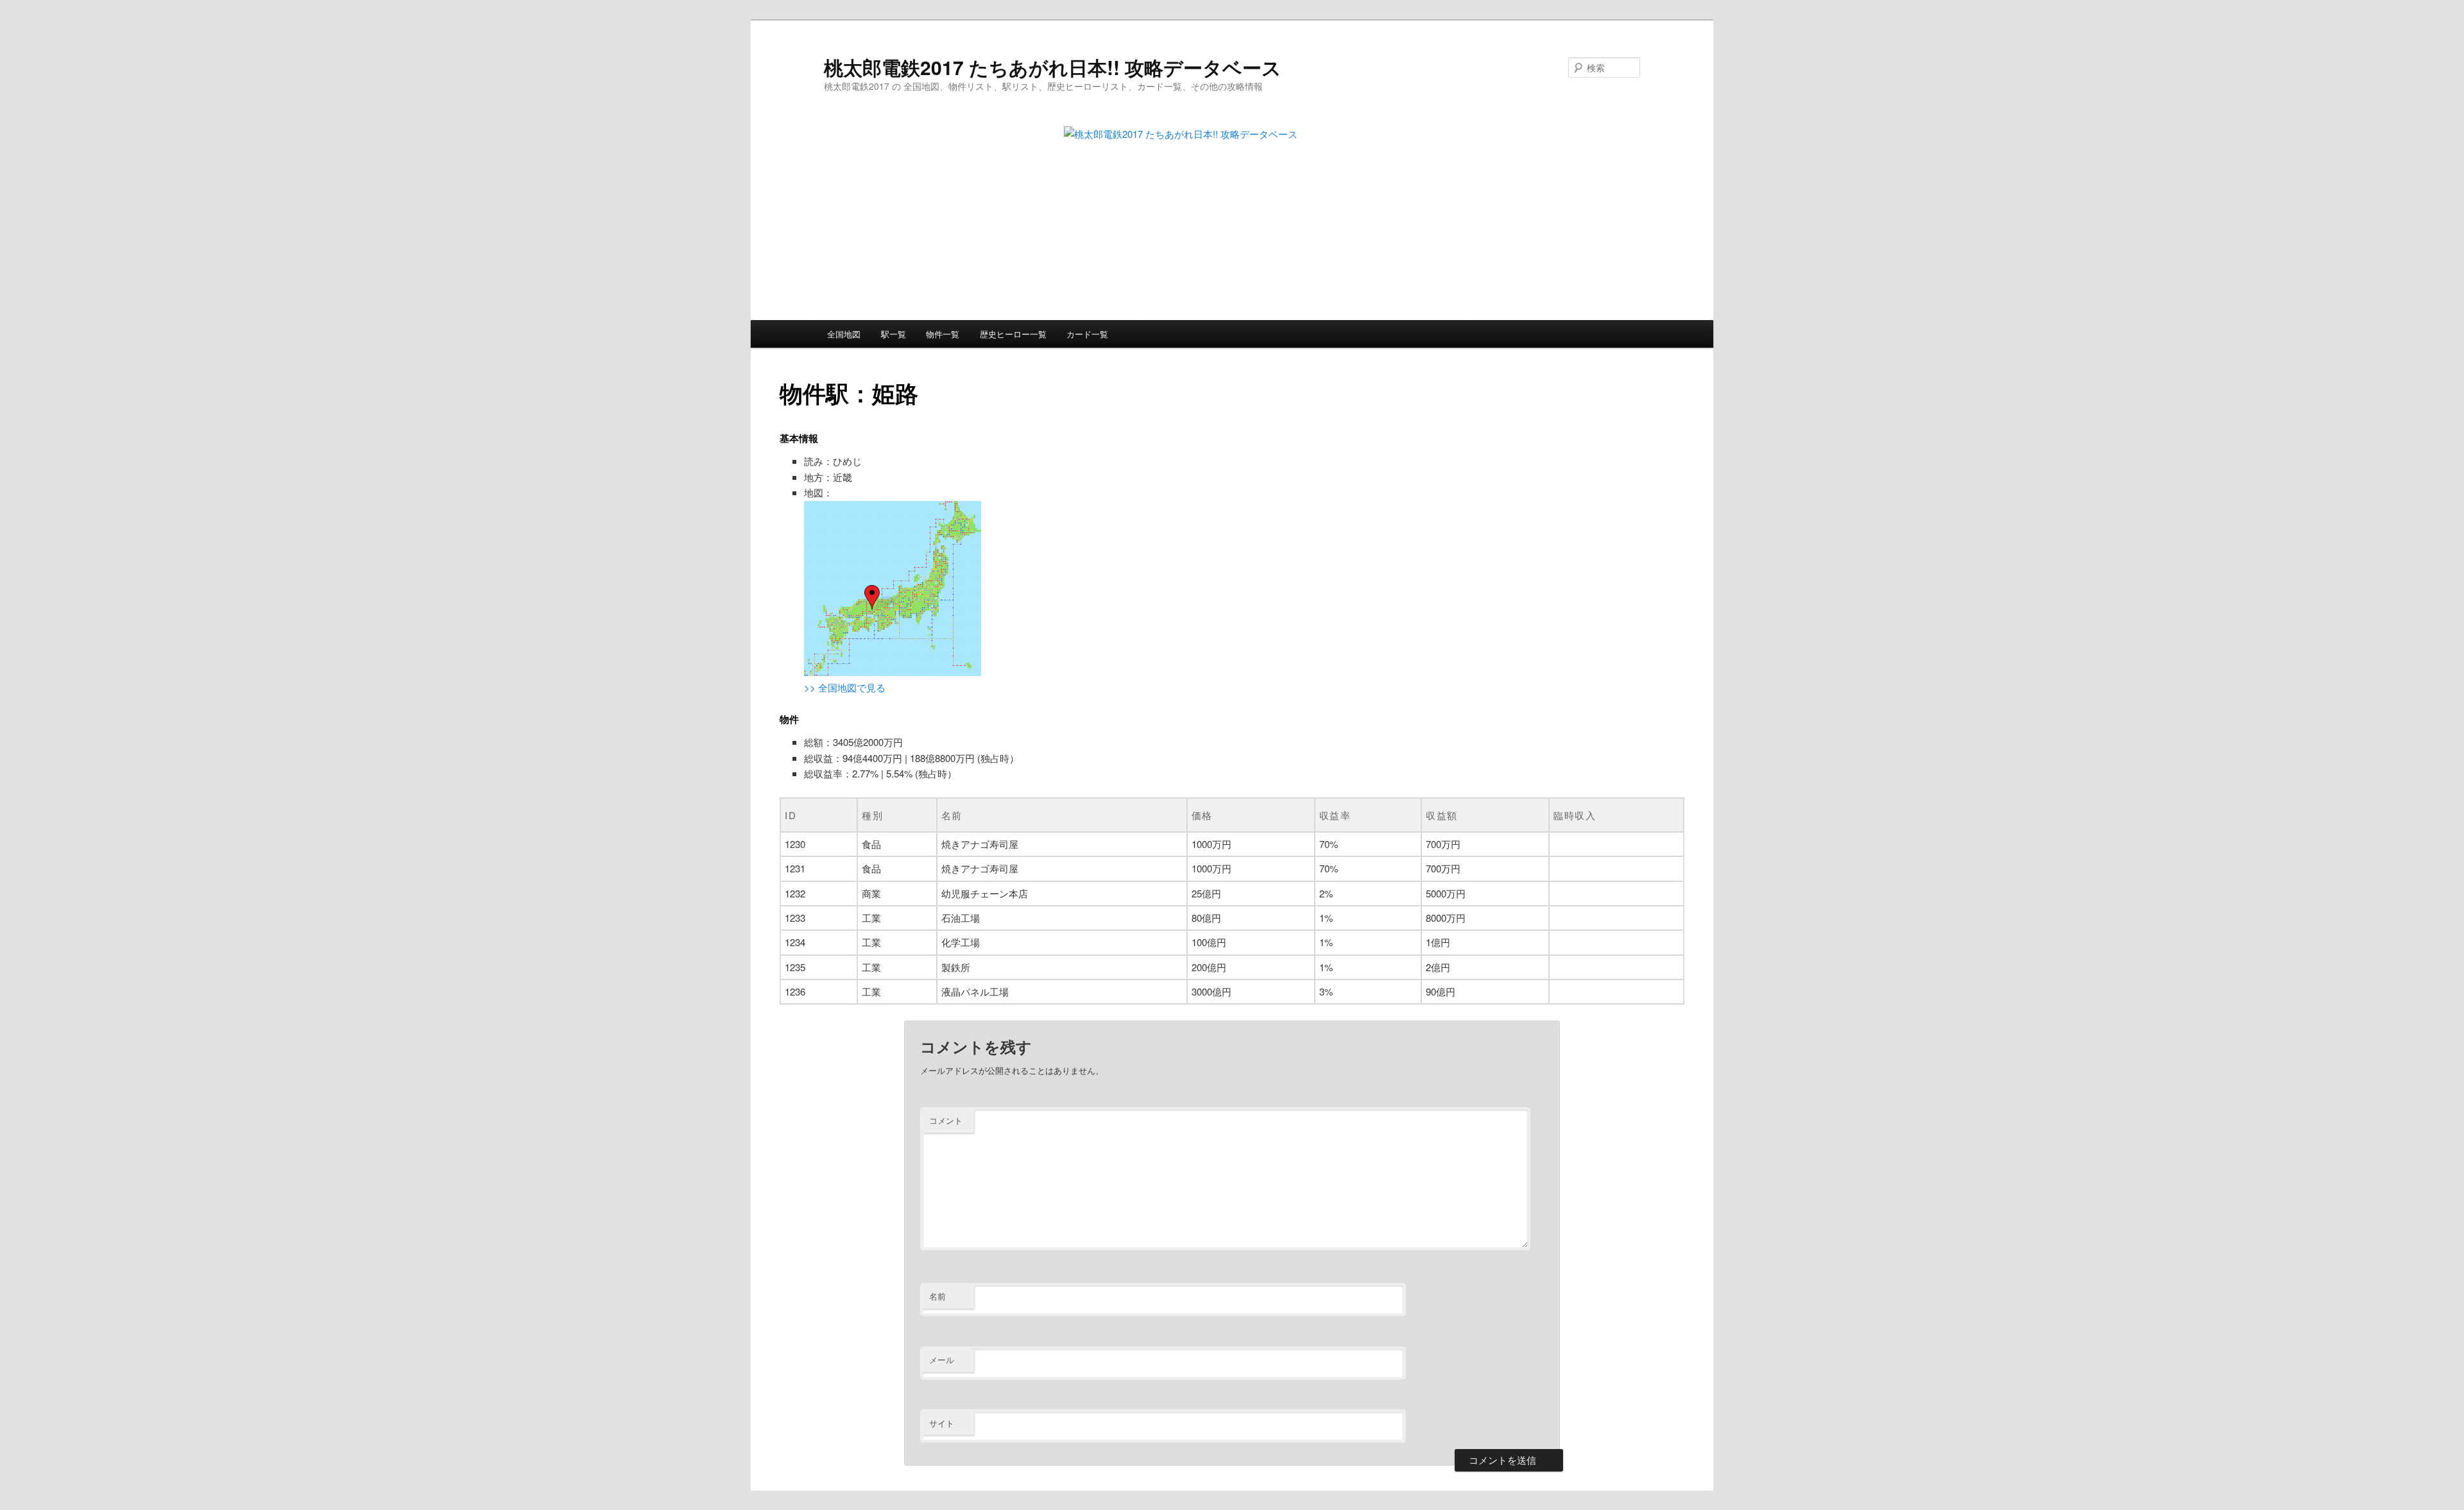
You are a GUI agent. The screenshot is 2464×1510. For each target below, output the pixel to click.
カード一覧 (1087, 334)
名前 (937, 1296)
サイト (942, 1423)
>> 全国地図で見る (845, 687)
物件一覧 (943, 334)
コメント (946, 1120)
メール (942, 1360)
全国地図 (844, 334)
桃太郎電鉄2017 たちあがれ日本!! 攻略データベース (1053, 67)
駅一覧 (894, 334)
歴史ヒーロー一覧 (1013, 334)
